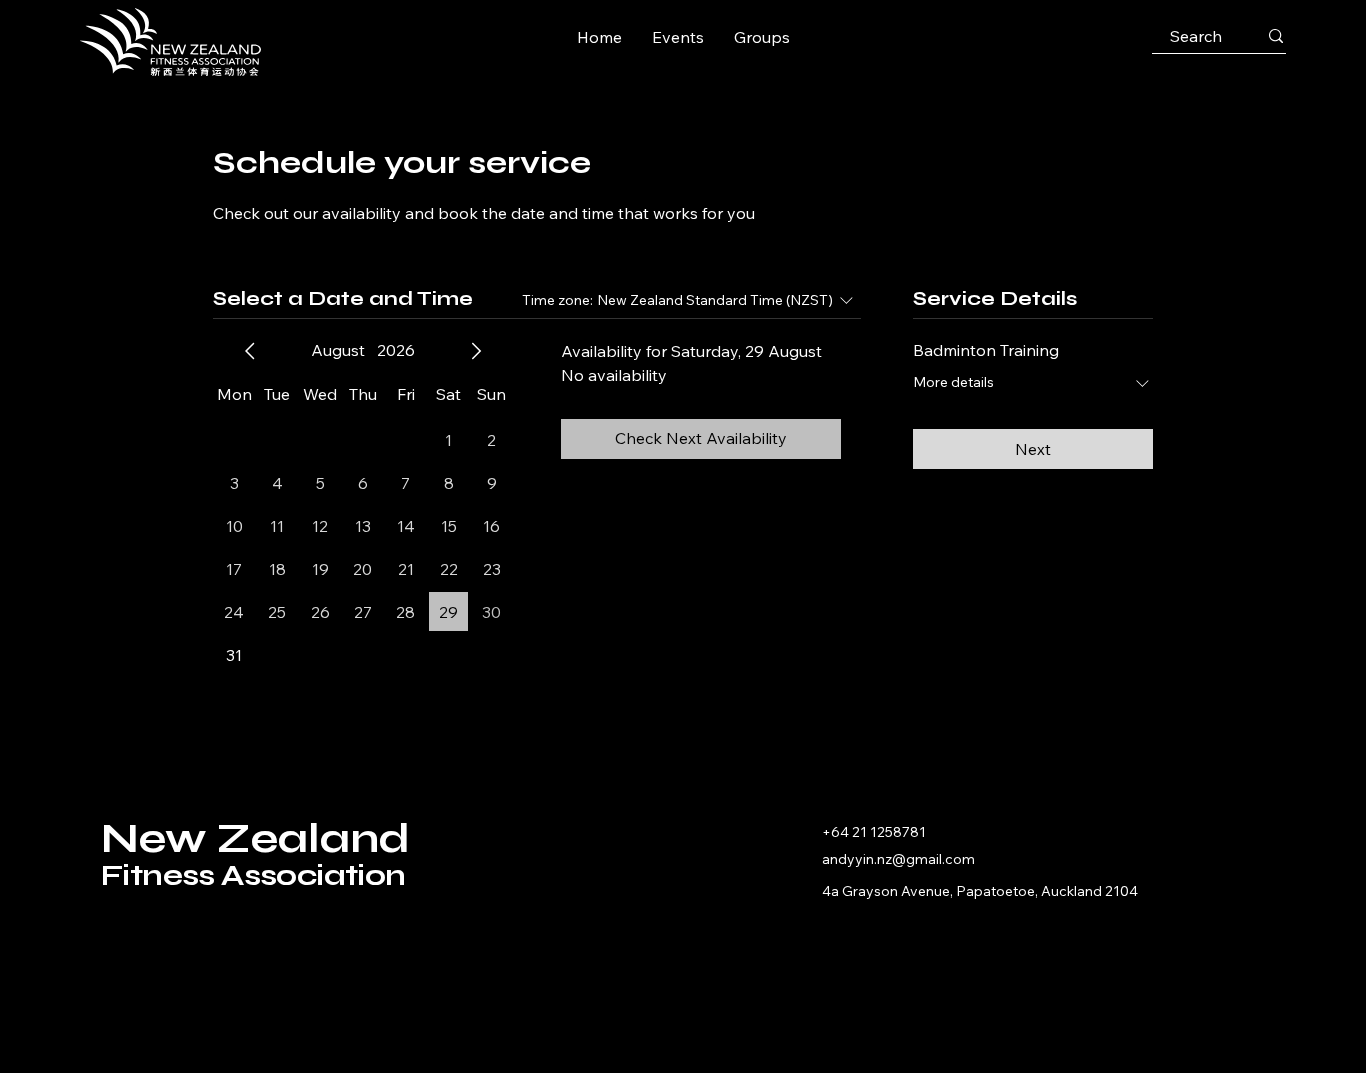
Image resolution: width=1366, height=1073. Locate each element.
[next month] (476, 351)
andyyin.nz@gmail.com (898, 859)
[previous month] (250, 351)
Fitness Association (253, 875)
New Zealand (255, 838)
